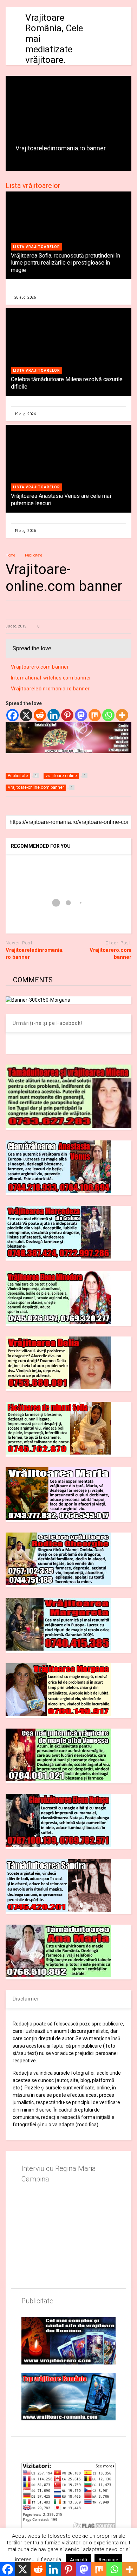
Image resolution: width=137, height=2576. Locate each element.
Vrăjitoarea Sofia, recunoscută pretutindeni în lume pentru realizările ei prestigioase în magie (66, 263)
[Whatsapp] (108, 715)
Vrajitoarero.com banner (40, 667)
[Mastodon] (81, 715)
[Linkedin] (54, 715)
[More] (122, 715)
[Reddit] (40, 715)
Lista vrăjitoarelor (33, 186)
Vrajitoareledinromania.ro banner (61, 148)
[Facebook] (12, 715)
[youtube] (40, 2448)
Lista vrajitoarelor (37, 247)
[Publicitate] (69, 2341)
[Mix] (95, 715)
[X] (26, 715)
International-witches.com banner (51, 678)
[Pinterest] (67, 715)
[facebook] (24, 2448)
